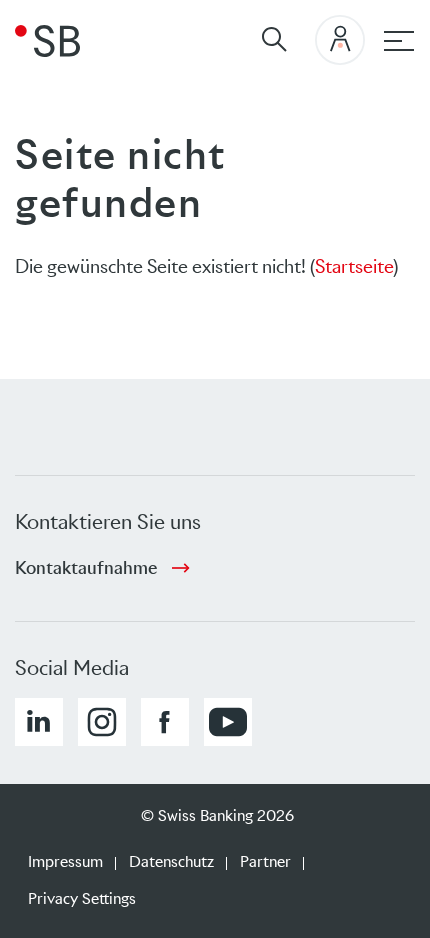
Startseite (354, 266)
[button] (39, 722)
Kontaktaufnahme (86, 568)
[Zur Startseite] (47, 40)
